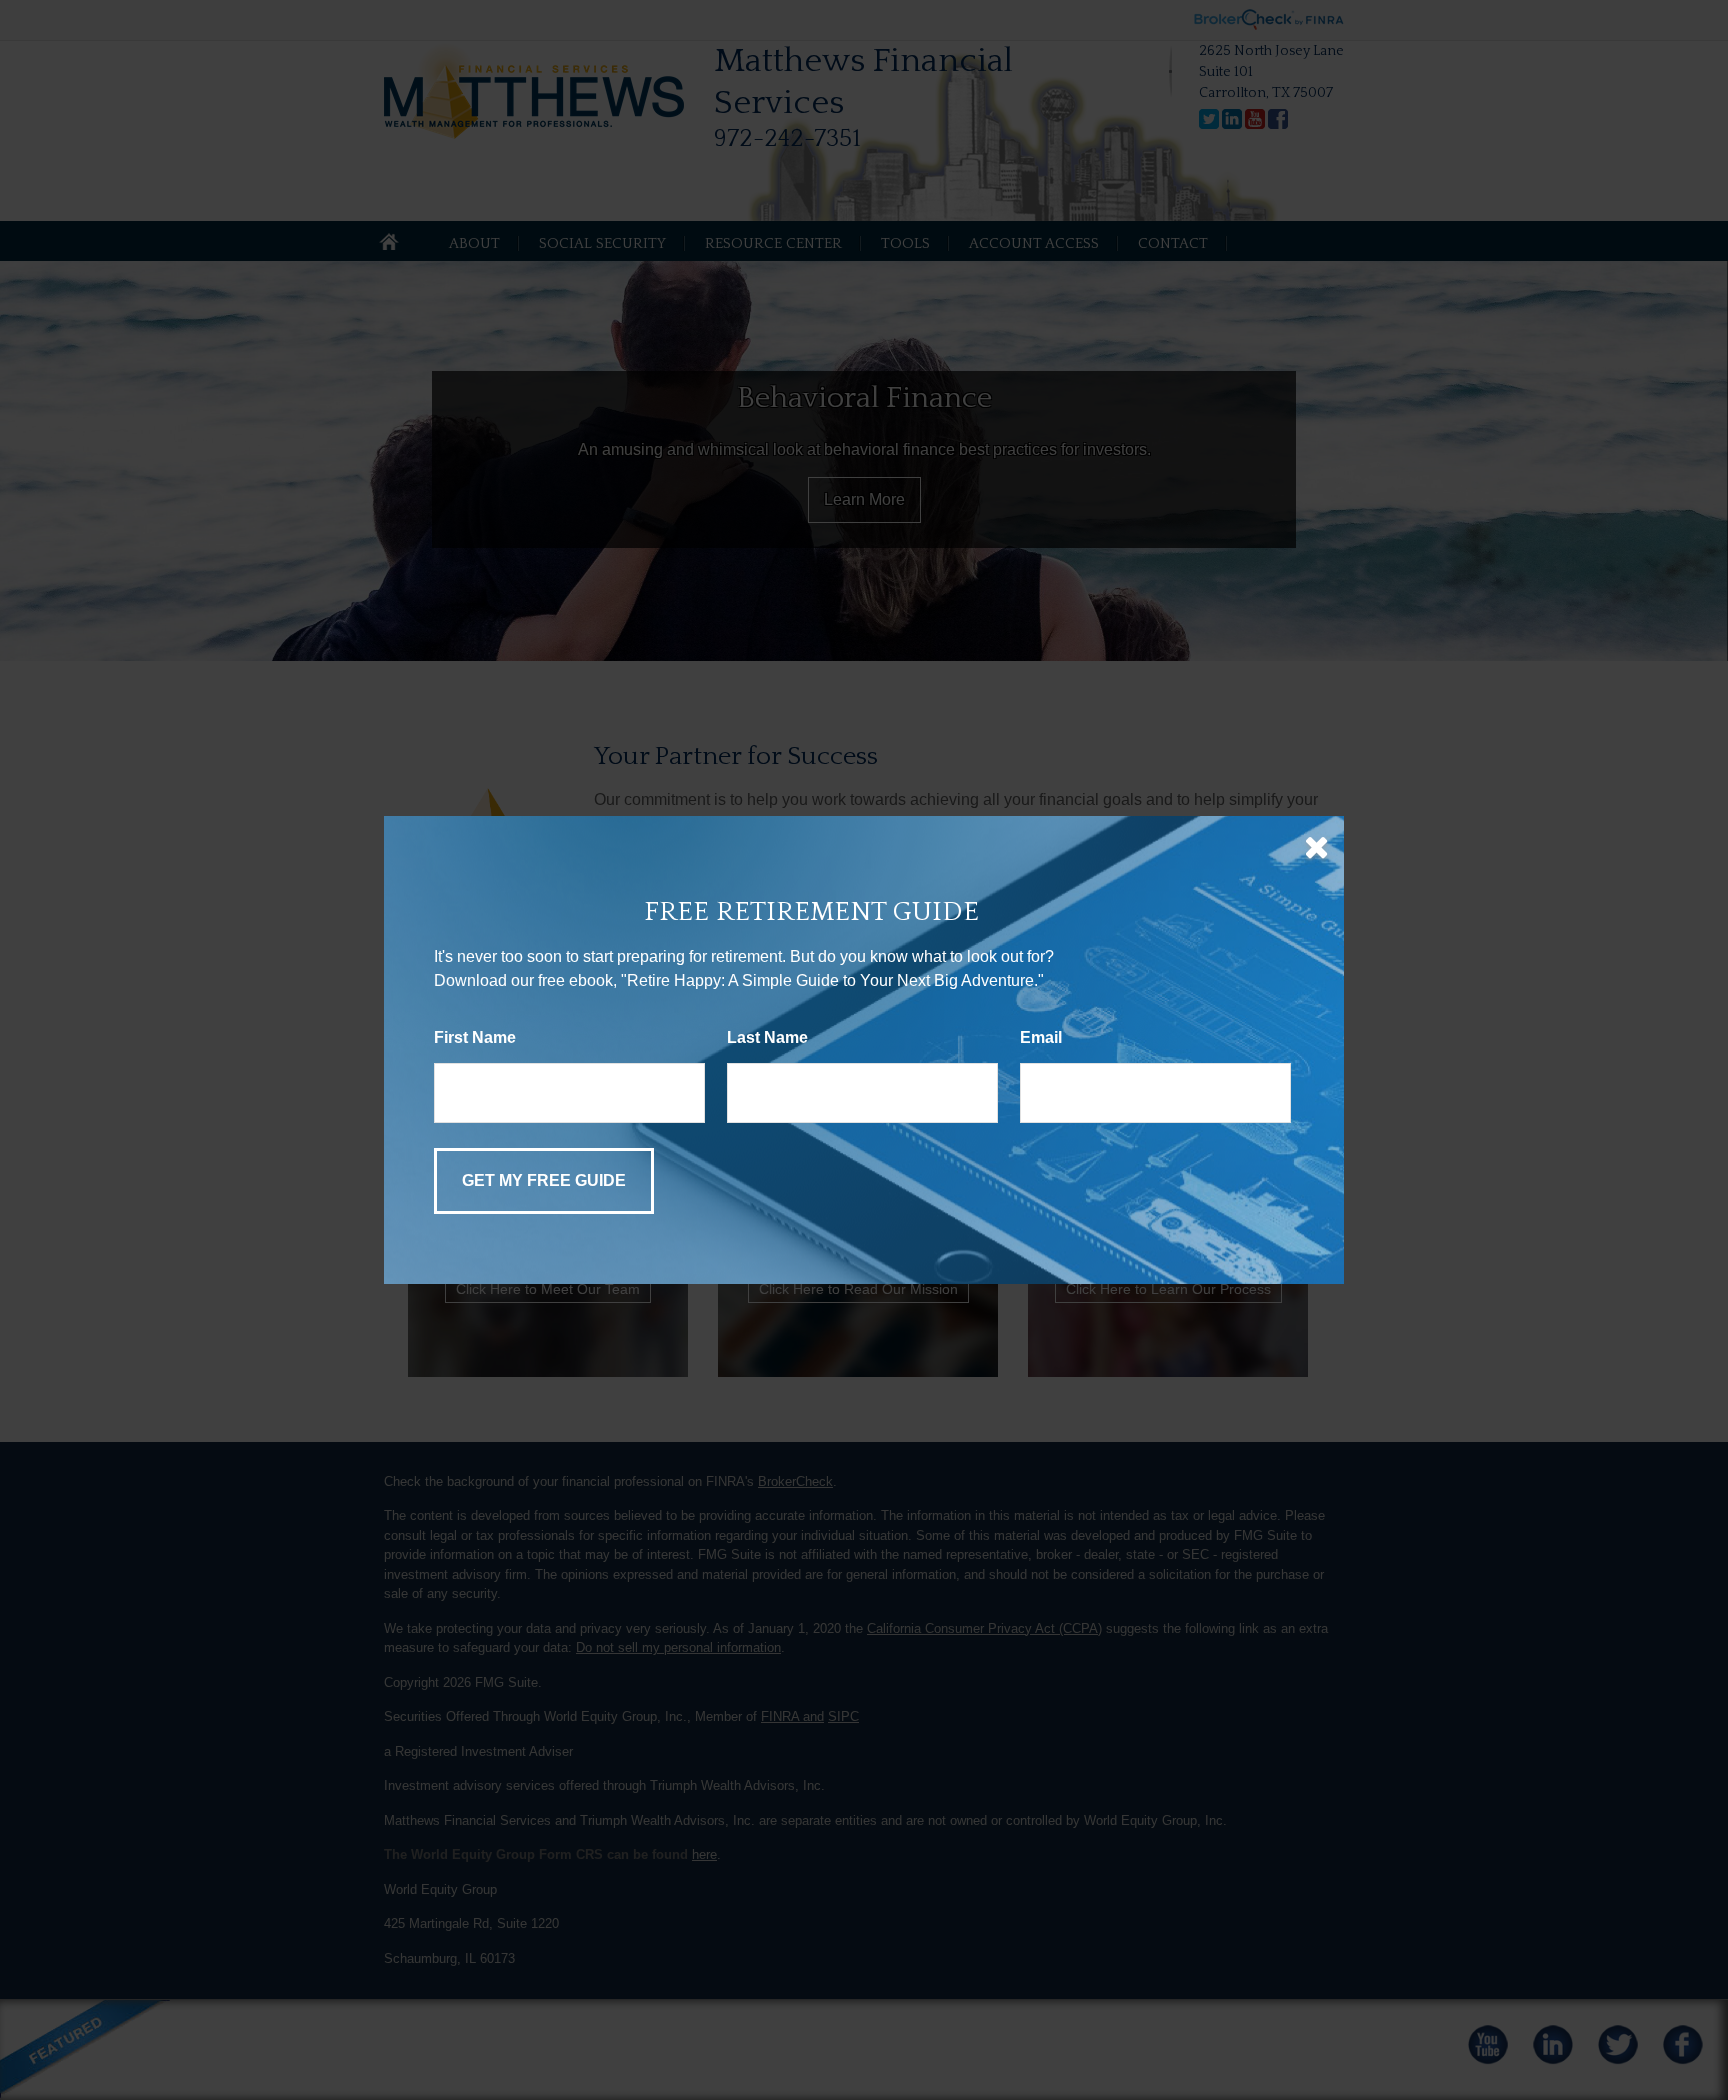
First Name (475, 1037)
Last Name (767, 1037)
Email (1041, 1037)
